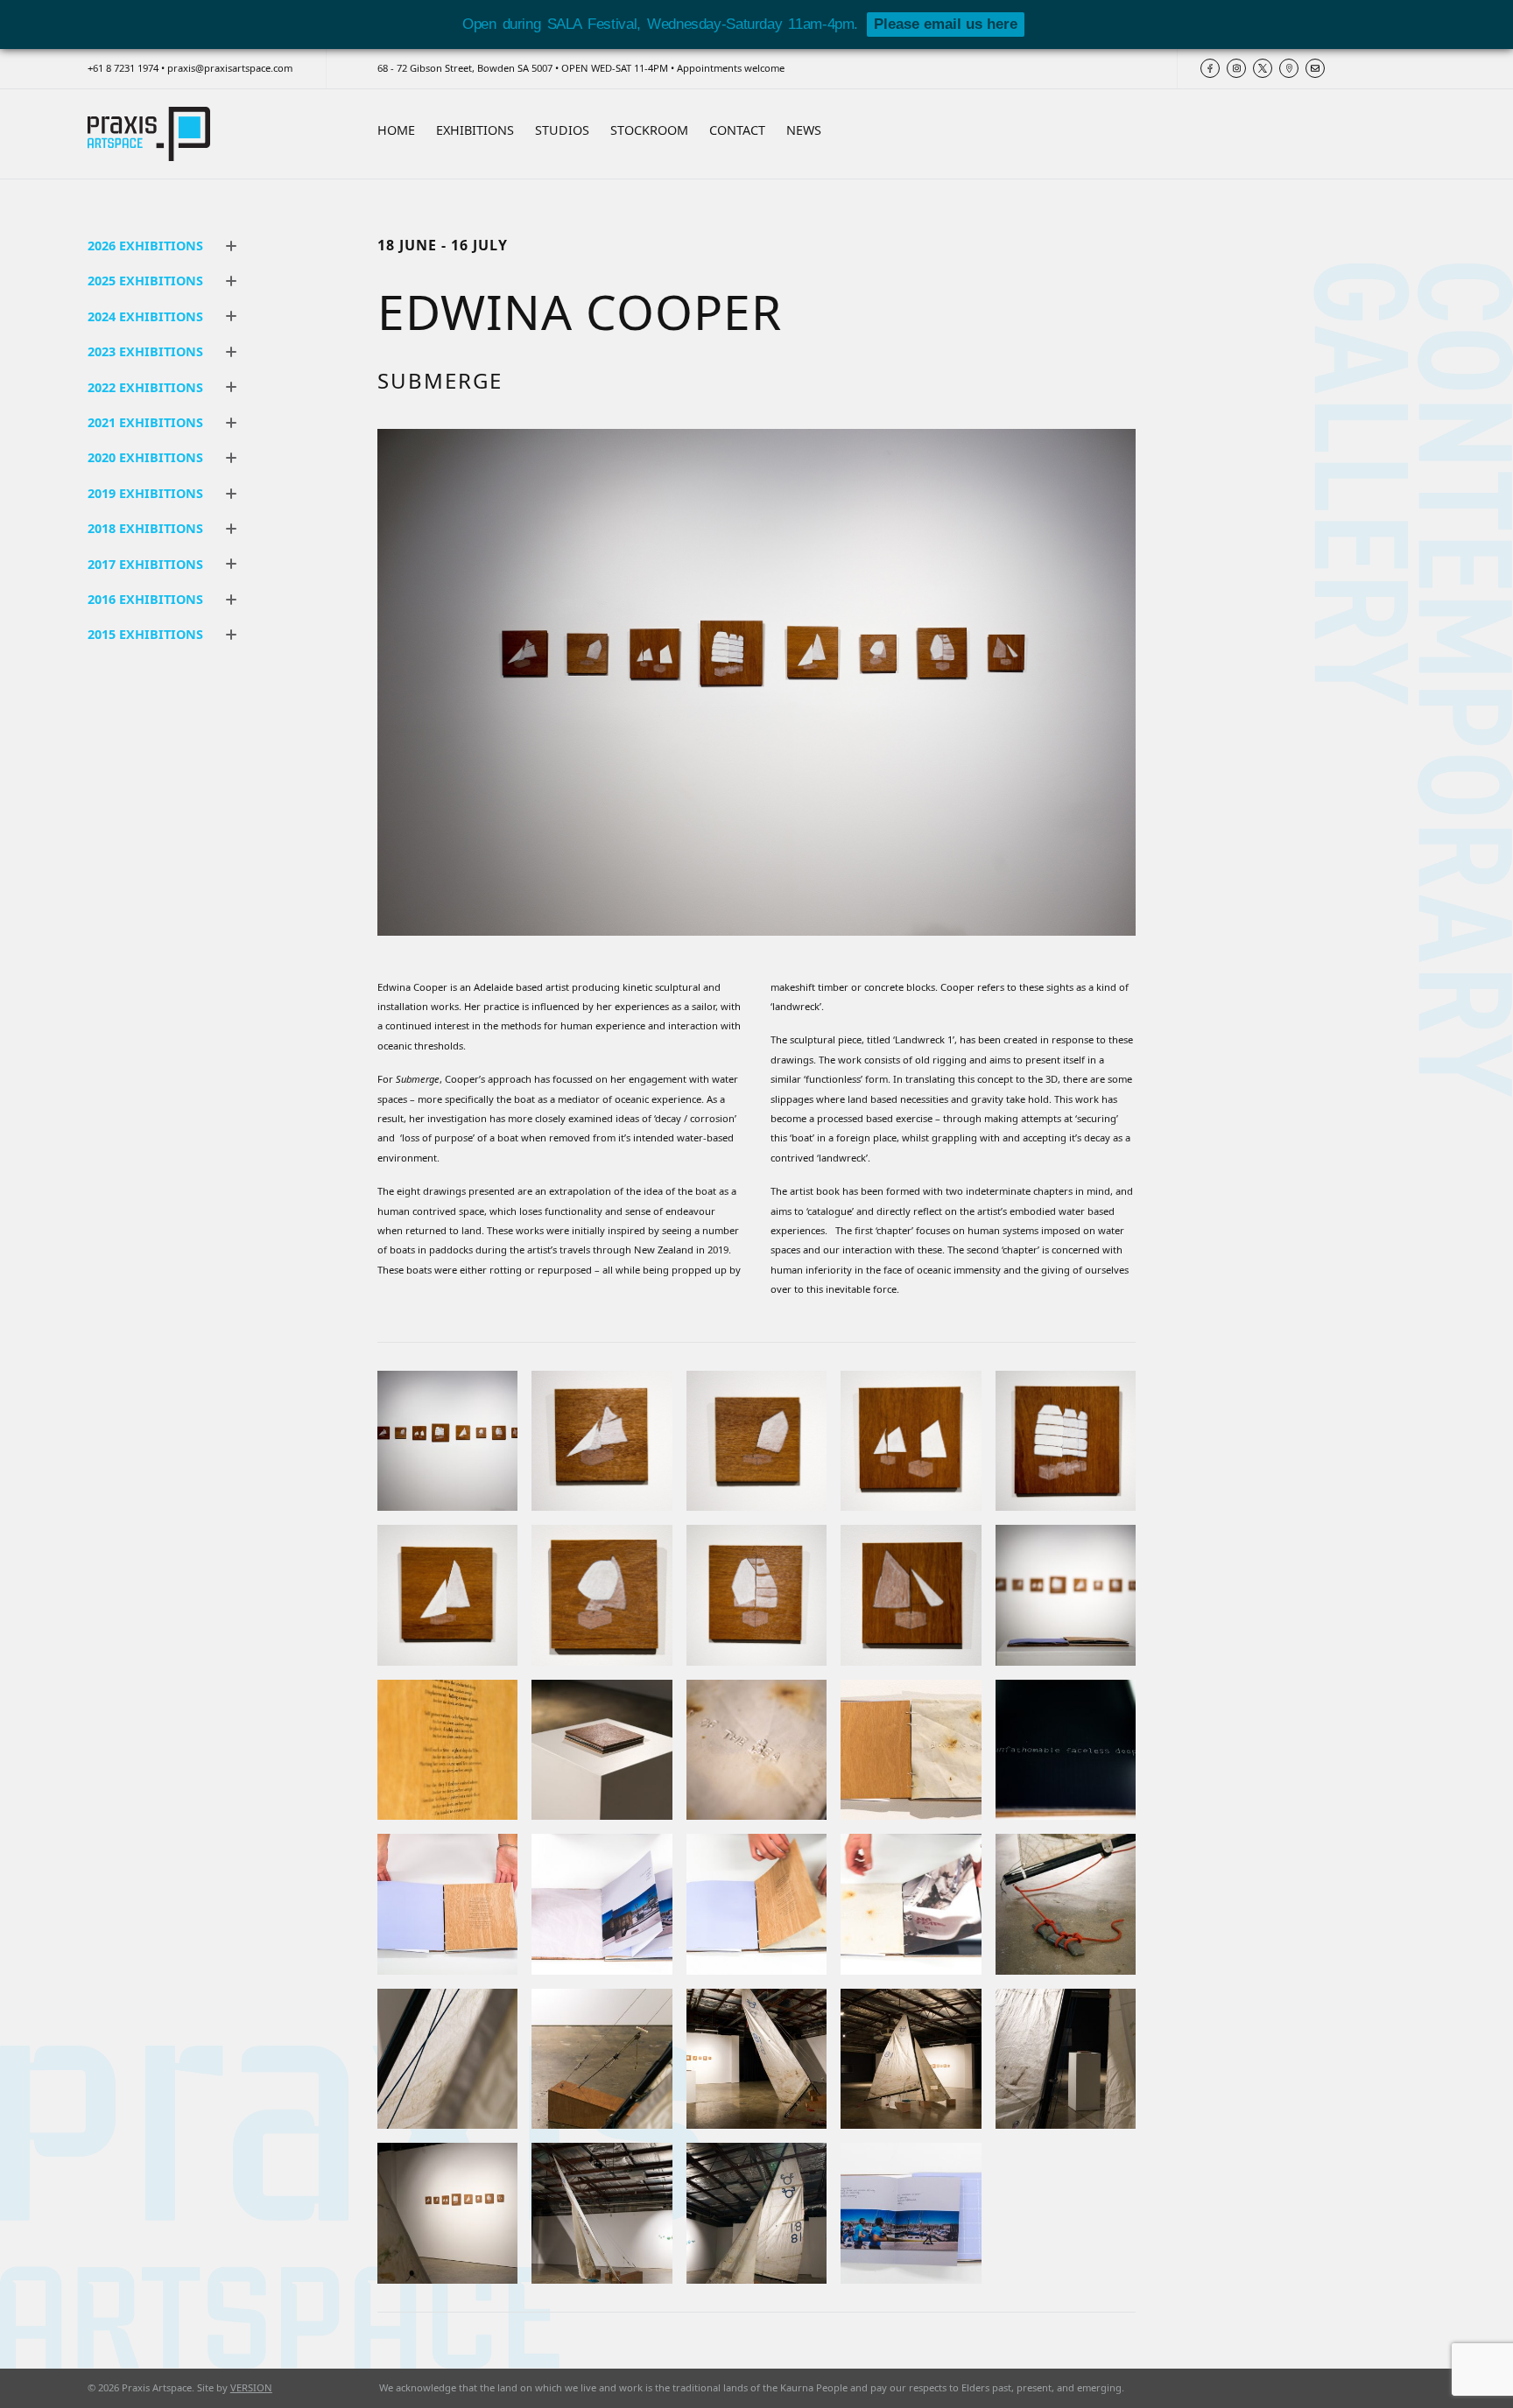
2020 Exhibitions (145, 457)
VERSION (251, 2387)
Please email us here (946, 24)
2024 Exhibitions (145, 316)
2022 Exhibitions (145, 387)
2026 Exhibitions (145, 246)
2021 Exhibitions (145, 422)
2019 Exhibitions (145, 493)
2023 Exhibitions (145, 351)
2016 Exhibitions (145, 599)
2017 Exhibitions (145, 564)
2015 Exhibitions (145, 634)
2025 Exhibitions (145, 281)
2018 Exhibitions (145, 528)
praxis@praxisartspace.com (230, 68)
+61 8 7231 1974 (123, 68)
